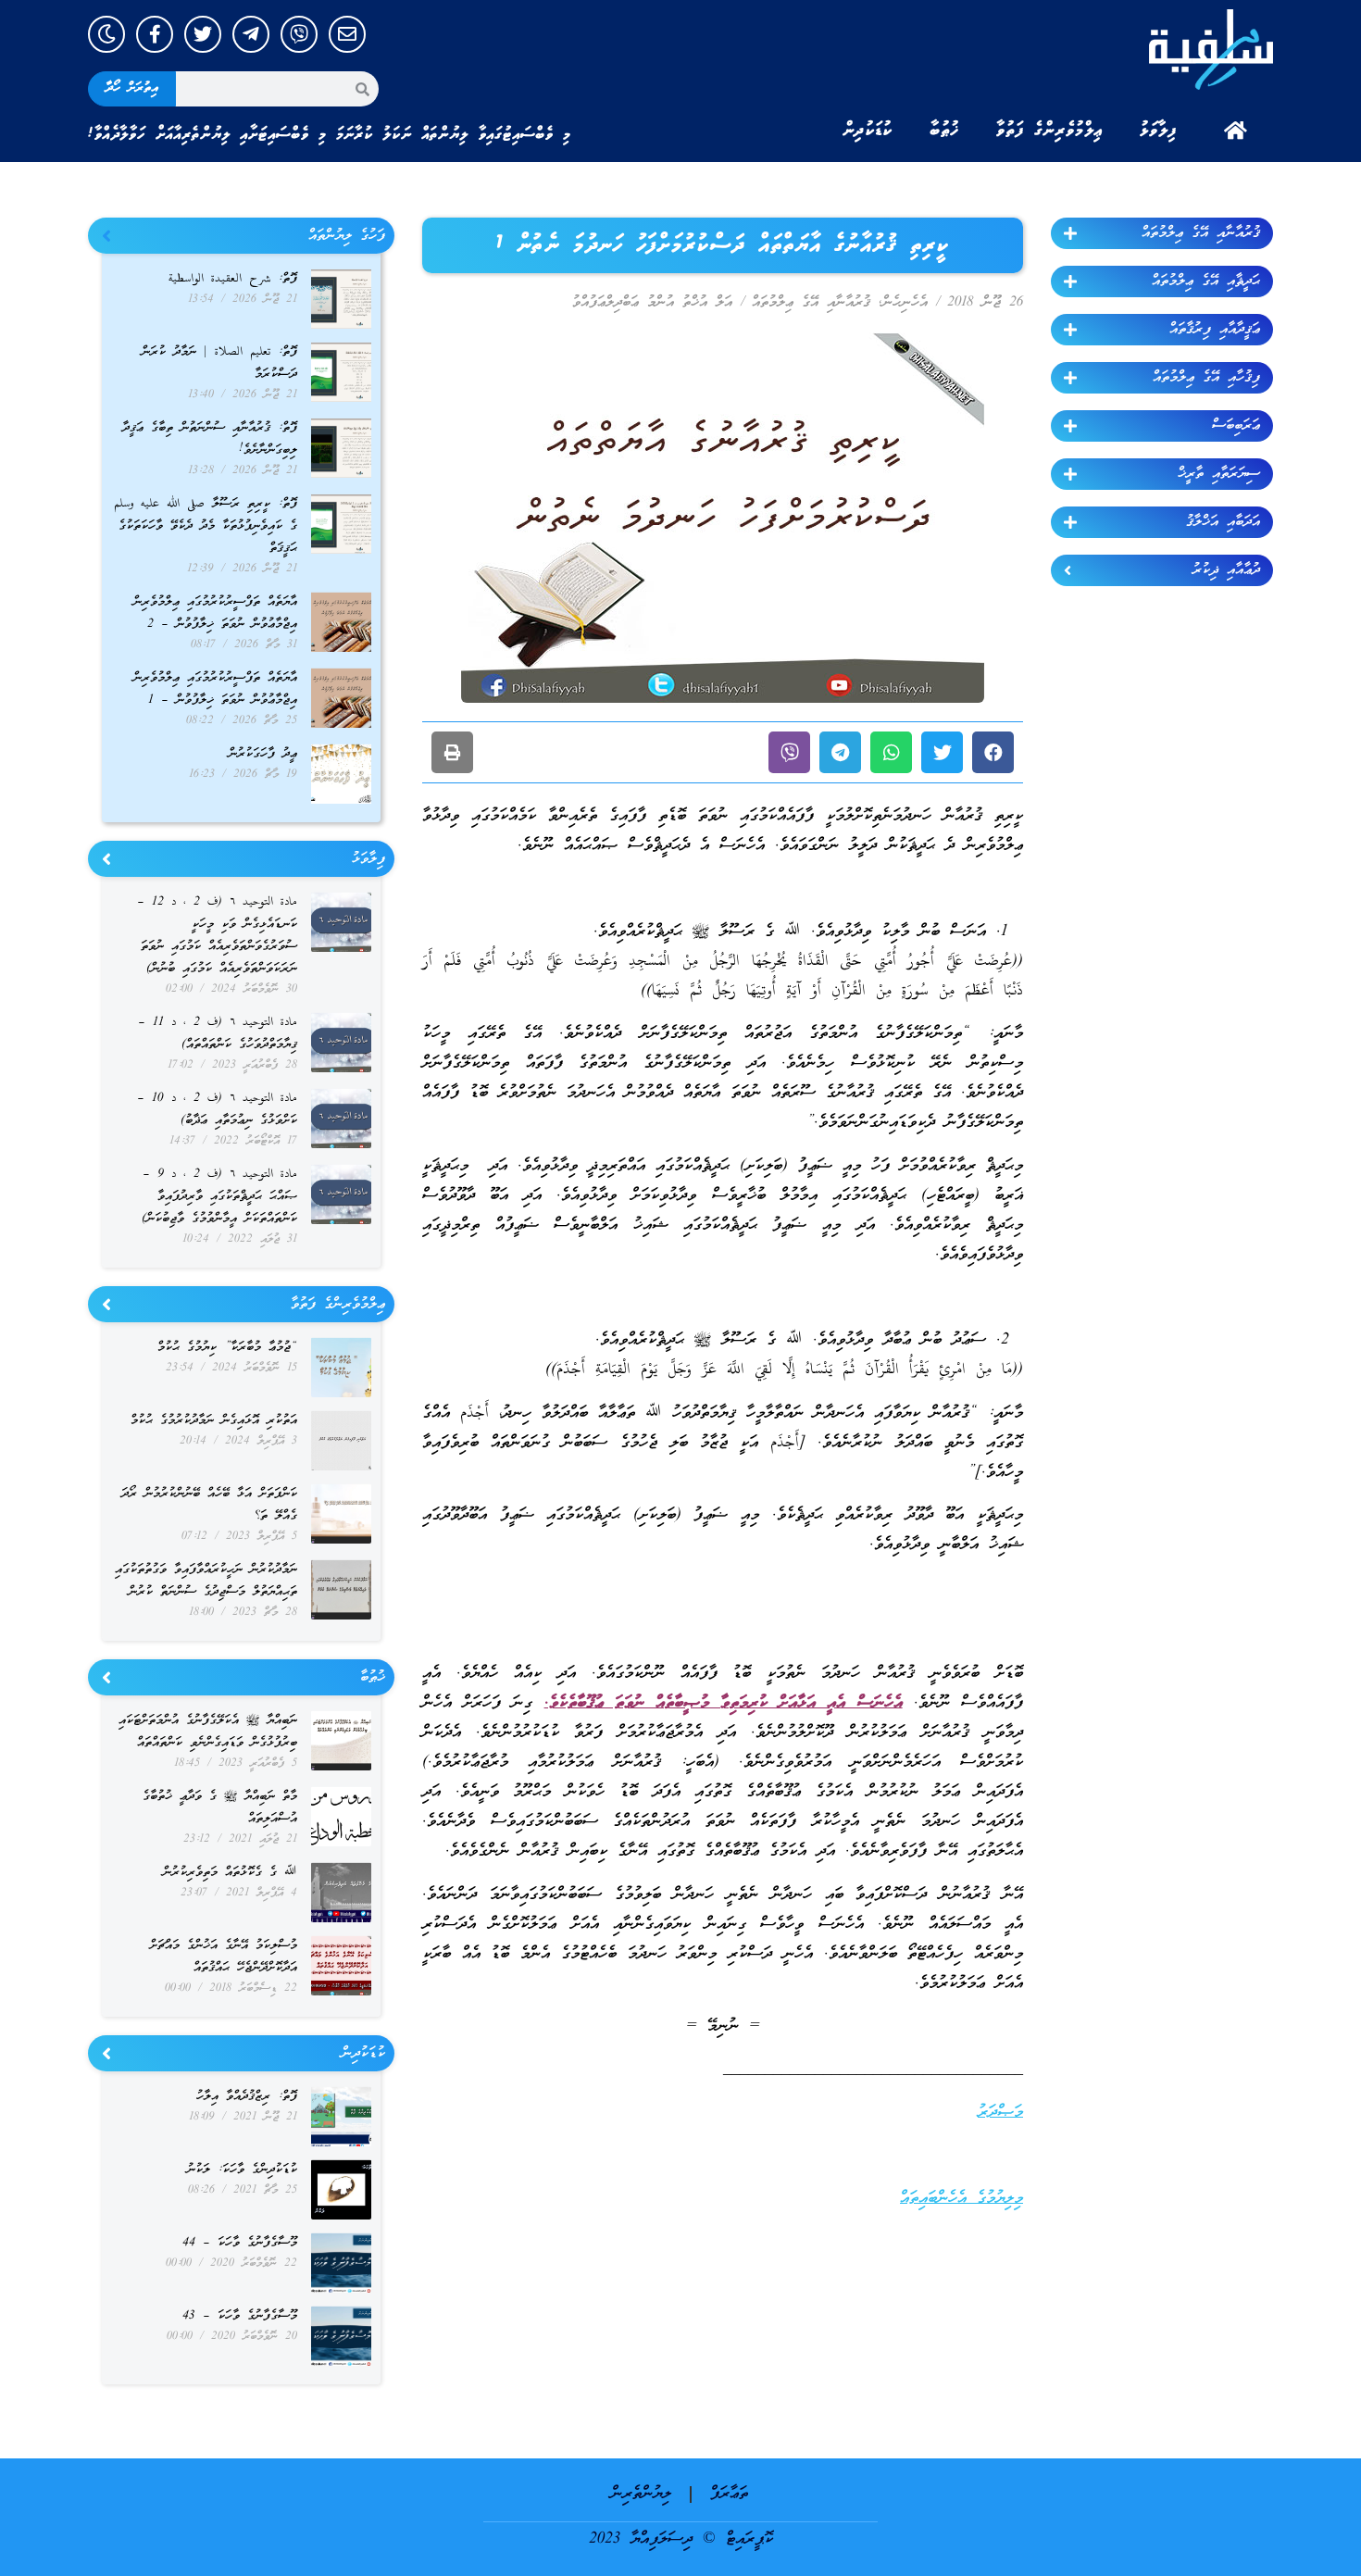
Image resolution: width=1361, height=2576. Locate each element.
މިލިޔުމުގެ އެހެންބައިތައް (961, 2199)
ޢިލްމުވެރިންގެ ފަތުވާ (1049, 131)
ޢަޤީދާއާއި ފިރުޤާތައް (1215, 330)
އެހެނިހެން (905, 303)
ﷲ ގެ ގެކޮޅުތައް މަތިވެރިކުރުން (230, 1873)
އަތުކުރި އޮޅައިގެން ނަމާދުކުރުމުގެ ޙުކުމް (214, 1421)
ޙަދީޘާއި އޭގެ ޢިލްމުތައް (1206, 281)
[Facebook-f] (155, 34)
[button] (993, 752)
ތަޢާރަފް (729, 2494)
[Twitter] (203, 34)
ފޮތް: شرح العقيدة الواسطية (233, 279)
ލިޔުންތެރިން (641, 2494)
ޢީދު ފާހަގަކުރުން (263, 754)
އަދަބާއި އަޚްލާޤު (1223, 522)
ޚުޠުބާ (944, 131)
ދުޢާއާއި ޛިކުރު (1226, 570)
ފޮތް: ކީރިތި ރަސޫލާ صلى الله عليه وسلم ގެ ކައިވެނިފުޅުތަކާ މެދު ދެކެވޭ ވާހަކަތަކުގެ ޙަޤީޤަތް (206, 526)
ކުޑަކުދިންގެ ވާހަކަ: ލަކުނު (242, 2170)
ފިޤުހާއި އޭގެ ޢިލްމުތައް (1206, 378)
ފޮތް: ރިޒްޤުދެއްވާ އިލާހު (247, 2097)
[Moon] (106, 34)
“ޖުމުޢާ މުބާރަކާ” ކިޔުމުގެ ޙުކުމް (227, 1348)
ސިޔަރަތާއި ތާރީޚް (1219, 474)
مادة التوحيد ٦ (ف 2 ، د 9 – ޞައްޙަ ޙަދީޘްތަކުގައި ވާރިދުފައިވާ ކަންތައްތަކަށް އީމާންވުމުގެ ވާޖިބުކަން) (219, 1197)
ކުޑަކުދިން (868, 131)
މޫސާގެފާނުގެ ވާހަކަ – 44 (240, 2243)
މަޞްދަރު (1000, 2113)
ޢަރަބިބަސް (1236, 426)
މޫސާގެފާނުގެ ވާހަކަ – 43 (240, 2316)
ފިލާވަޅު (1158, 131)
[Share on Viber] (789, 752)
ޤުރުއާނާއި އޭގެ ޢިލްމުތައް (1201, 233)
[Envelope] (347, 34)
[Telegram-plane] (251, 34)
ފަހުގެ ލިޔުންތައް (347, 236)
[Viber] (299, 34)
